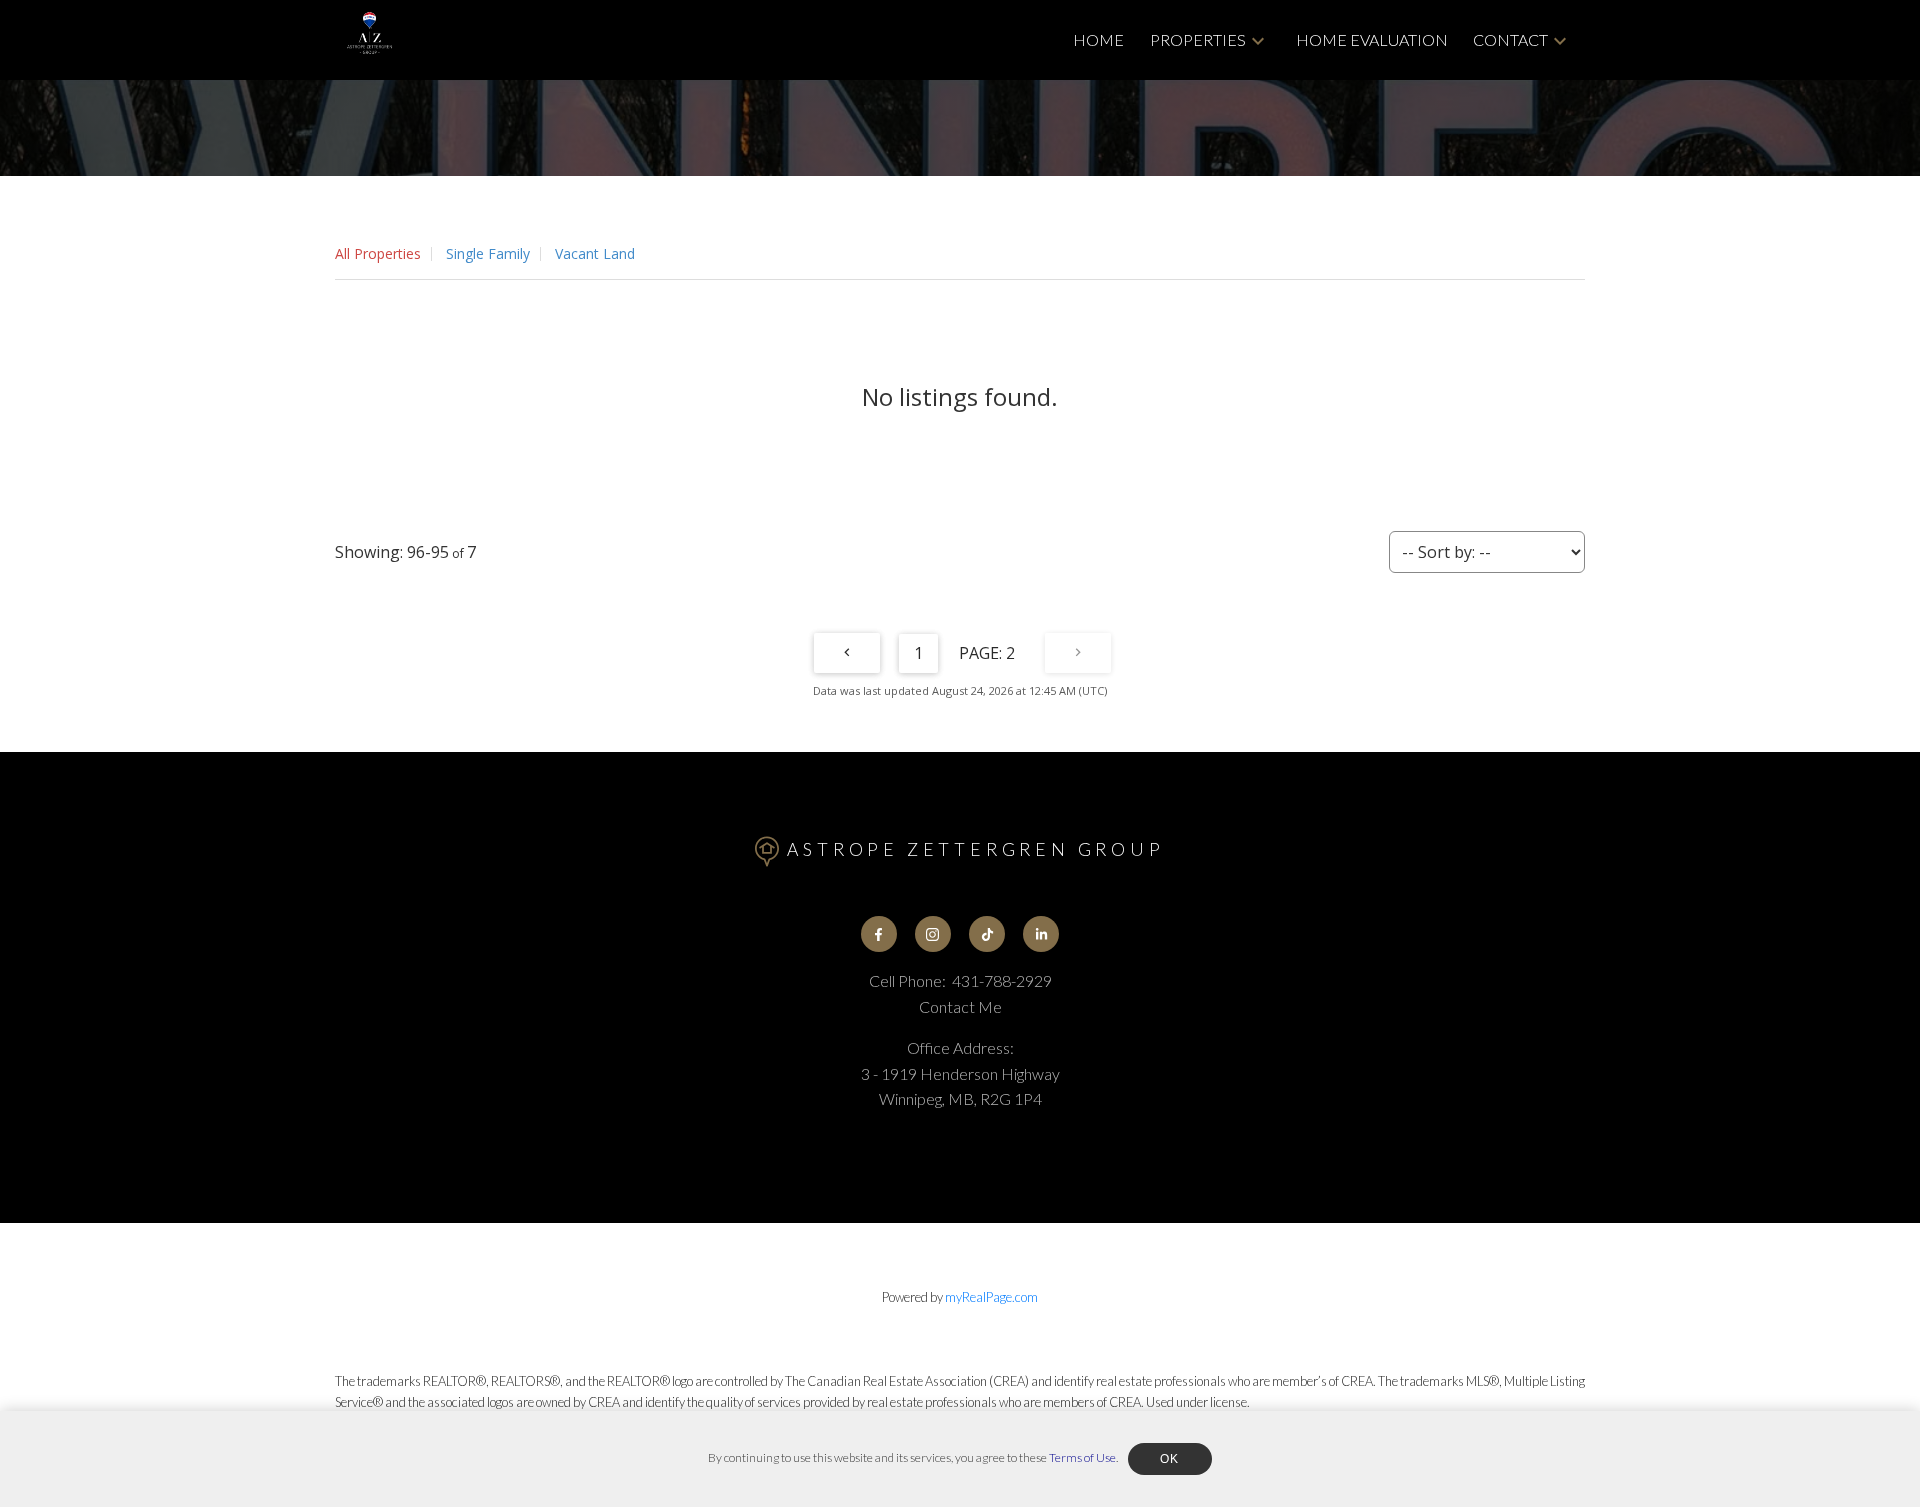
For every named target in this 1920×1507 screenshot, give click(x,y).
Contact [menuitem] (1510, 39)
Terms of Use (1082, 1457)
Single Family (488, 253)
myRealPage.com (991, 1297)
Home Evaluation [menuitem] (1372, 39)
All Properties (378, 253)
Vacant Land (595, 253)
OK (1170, 1459)
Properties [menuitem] (1198, 39)
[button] (879, 934)
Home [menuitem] (1098, 39)
